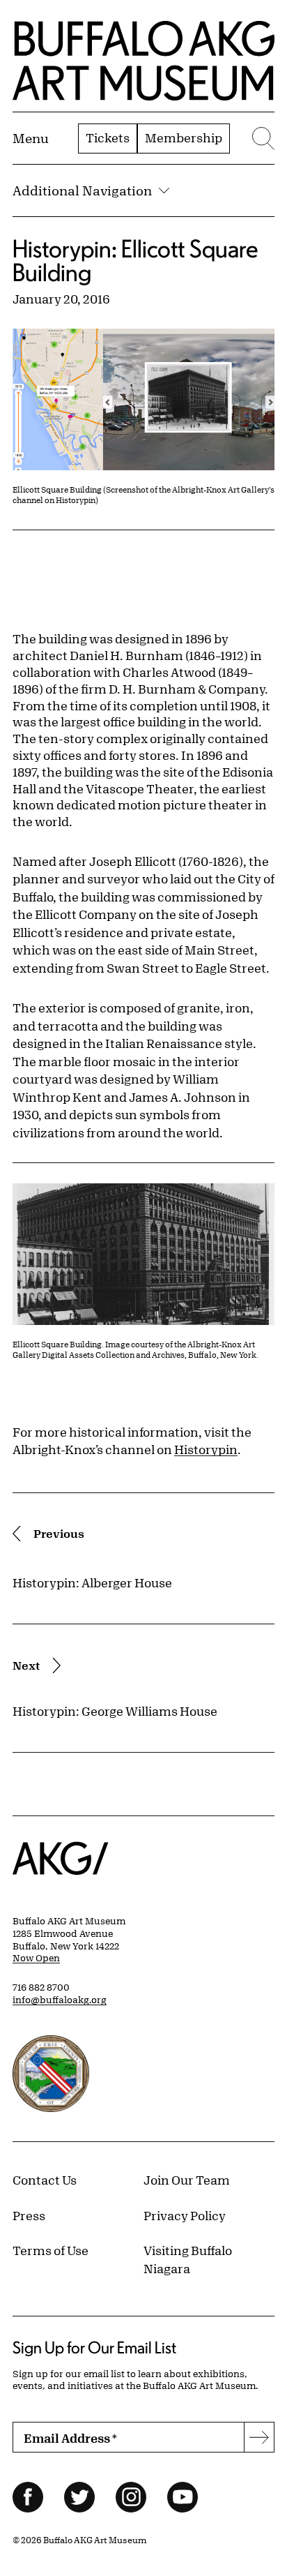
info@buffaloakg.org (60, 2000)
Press (29, 2215)
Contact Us (45, 2180)
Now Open (36, 1958)
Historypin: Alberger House (92, 1582)
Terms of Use (51, 2250)
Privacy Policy (185, 2215)
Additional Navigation (82, 190)
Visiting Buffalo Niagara (188, 2259)
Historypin (206, 1449)
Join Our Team (187, 2180)
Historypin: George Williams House (115, 1711)
